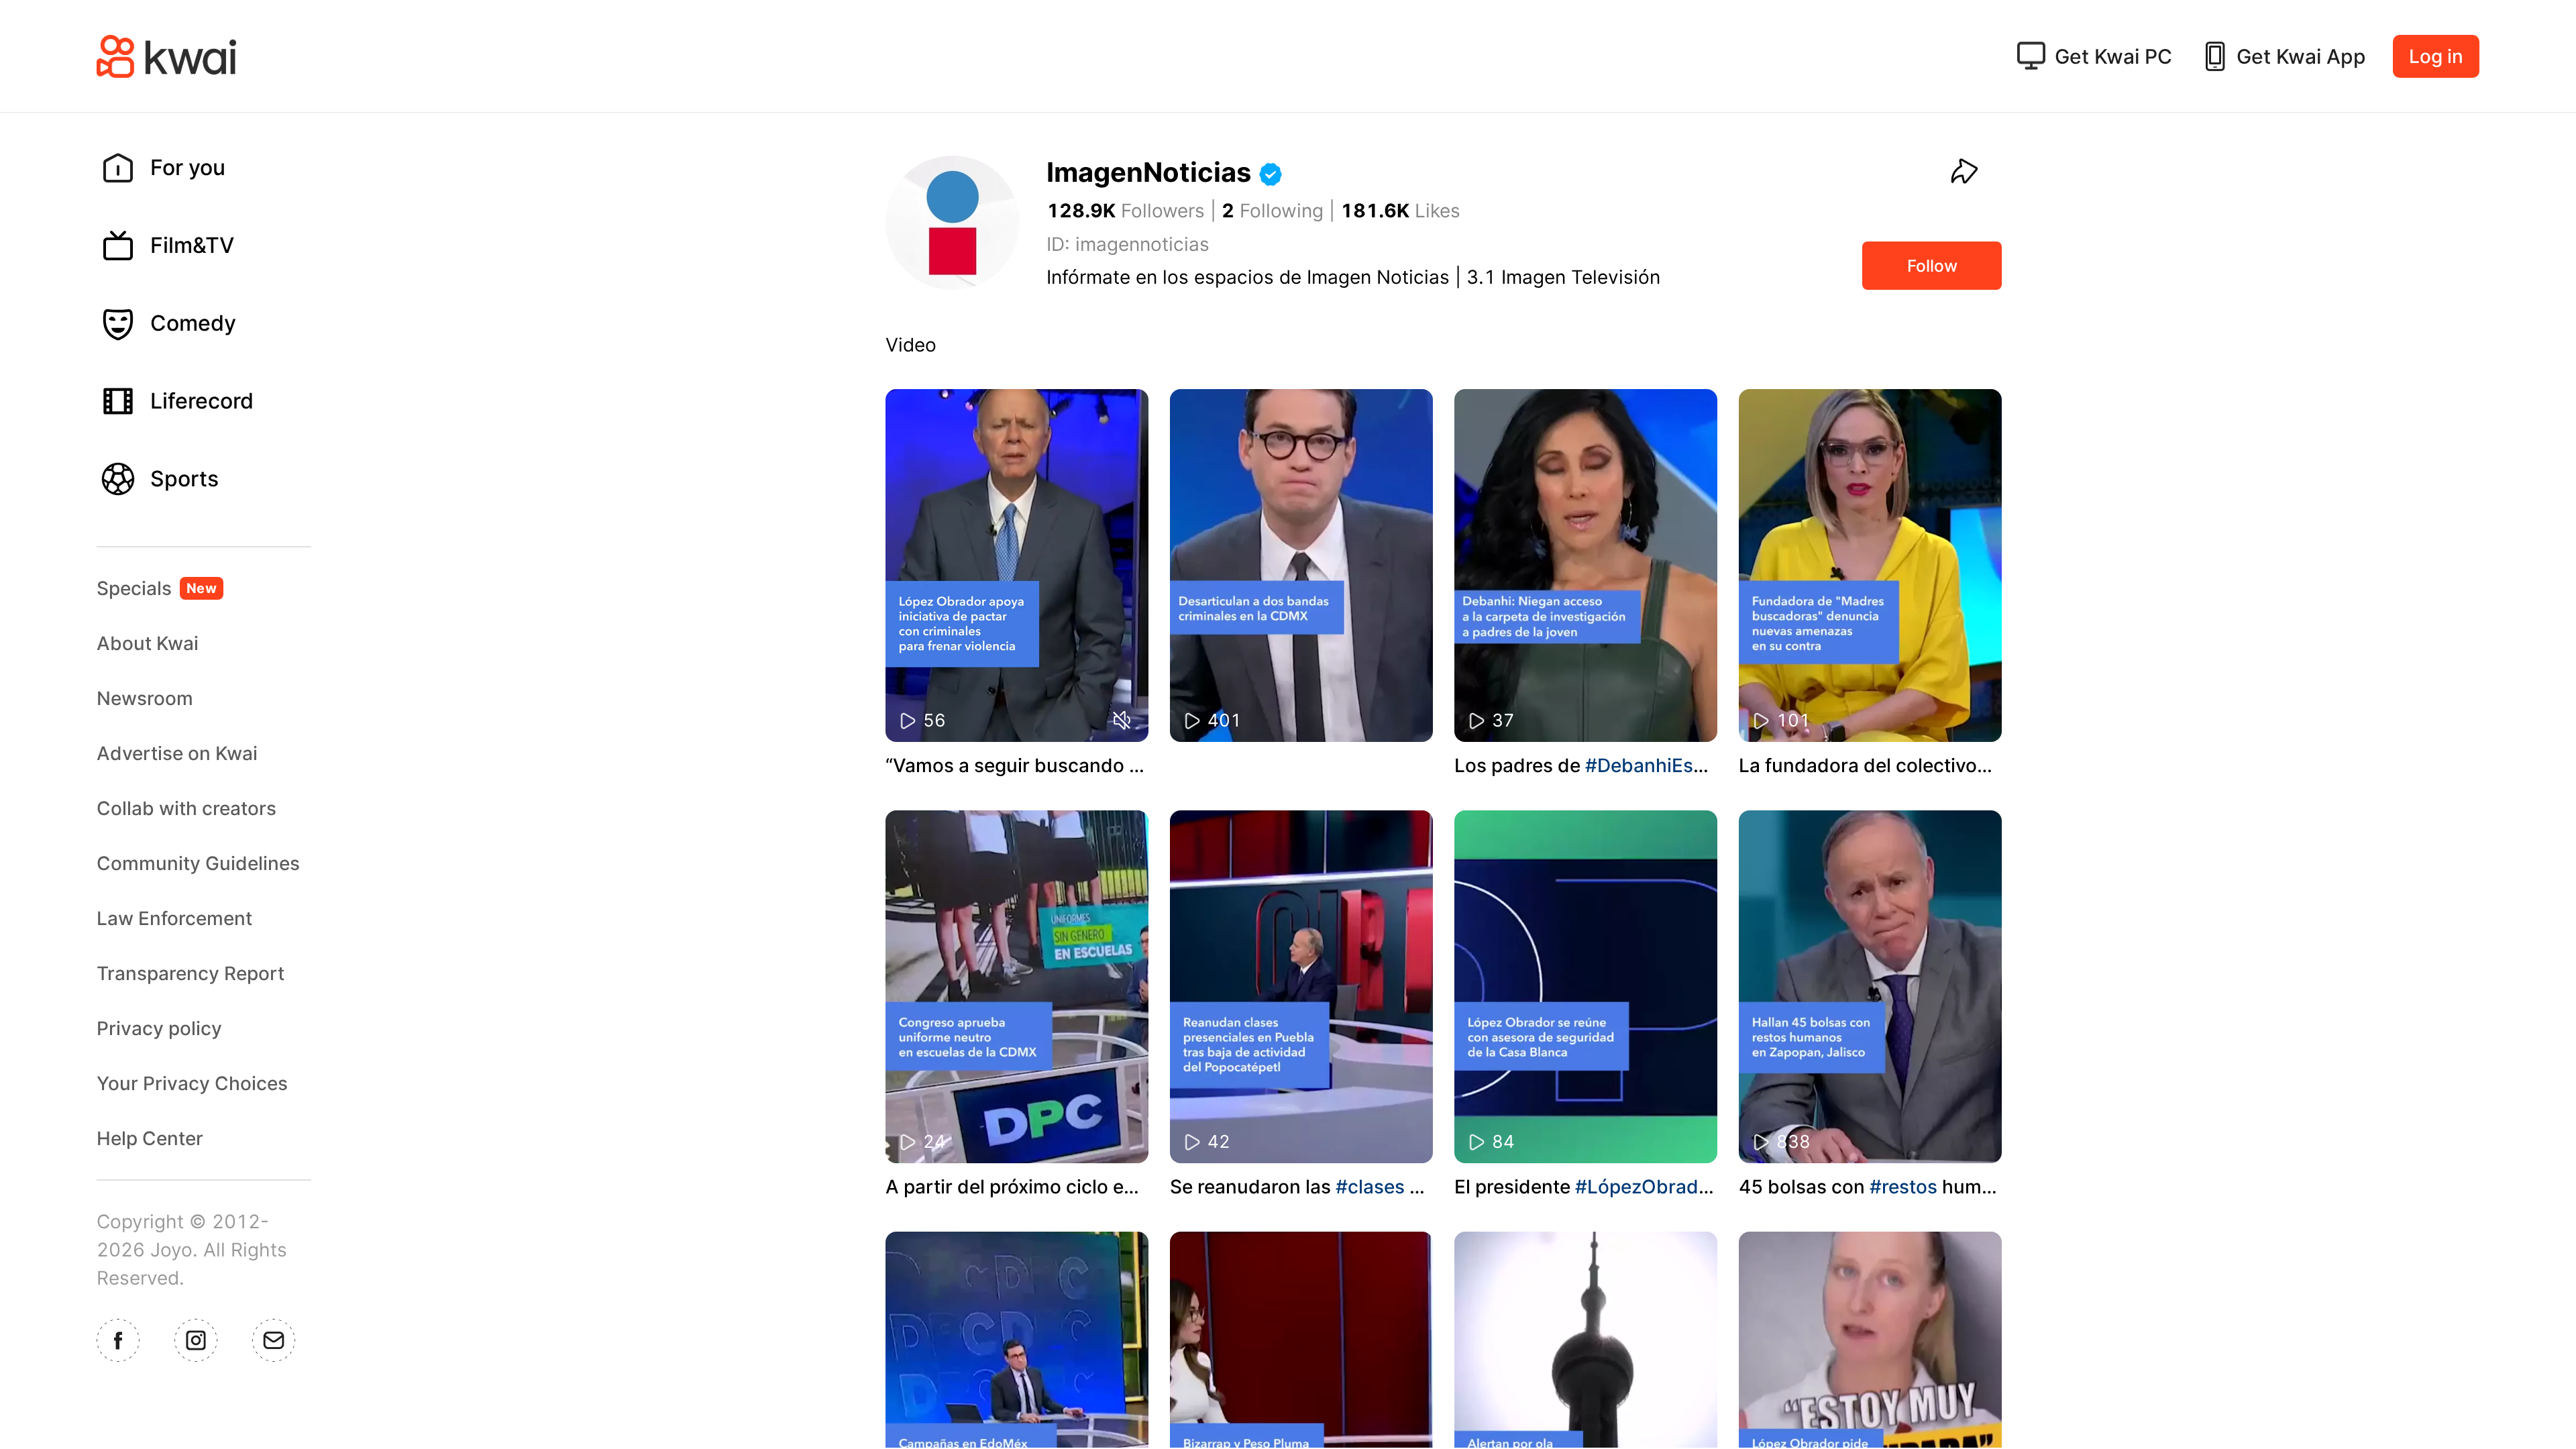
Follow (1932, 266)
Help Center (150, 1138)
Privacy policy (159, 1028)
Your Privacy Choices (192, 1083)
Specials (157, 588)
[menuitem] (215, 168)
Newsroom (145, 698)
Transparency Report (191, 973)
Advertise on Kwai (177, 753)
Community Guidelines (198, 863)
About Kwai (148, 643)
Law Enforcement (174, 918)
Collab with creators (186, 808)
